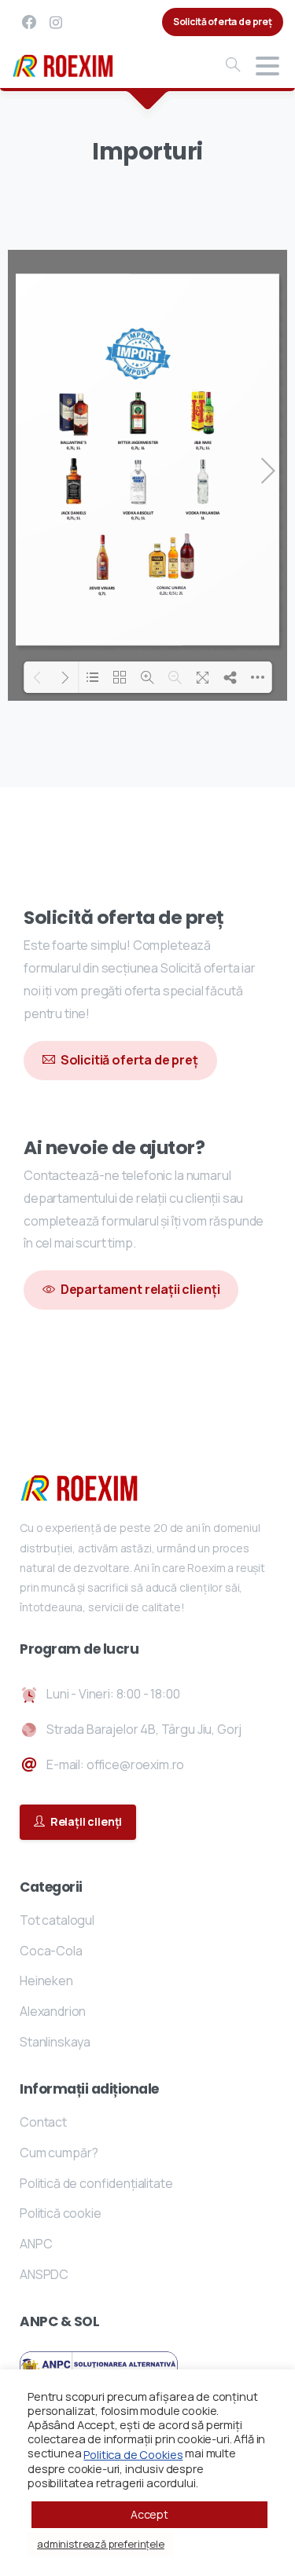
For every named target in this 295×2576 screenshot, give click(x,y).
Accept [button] (149, 2514)
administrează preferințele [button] (101, 2544)
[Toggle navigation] (267, 66)
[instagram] (56, 22)
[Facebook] (29, 22)
